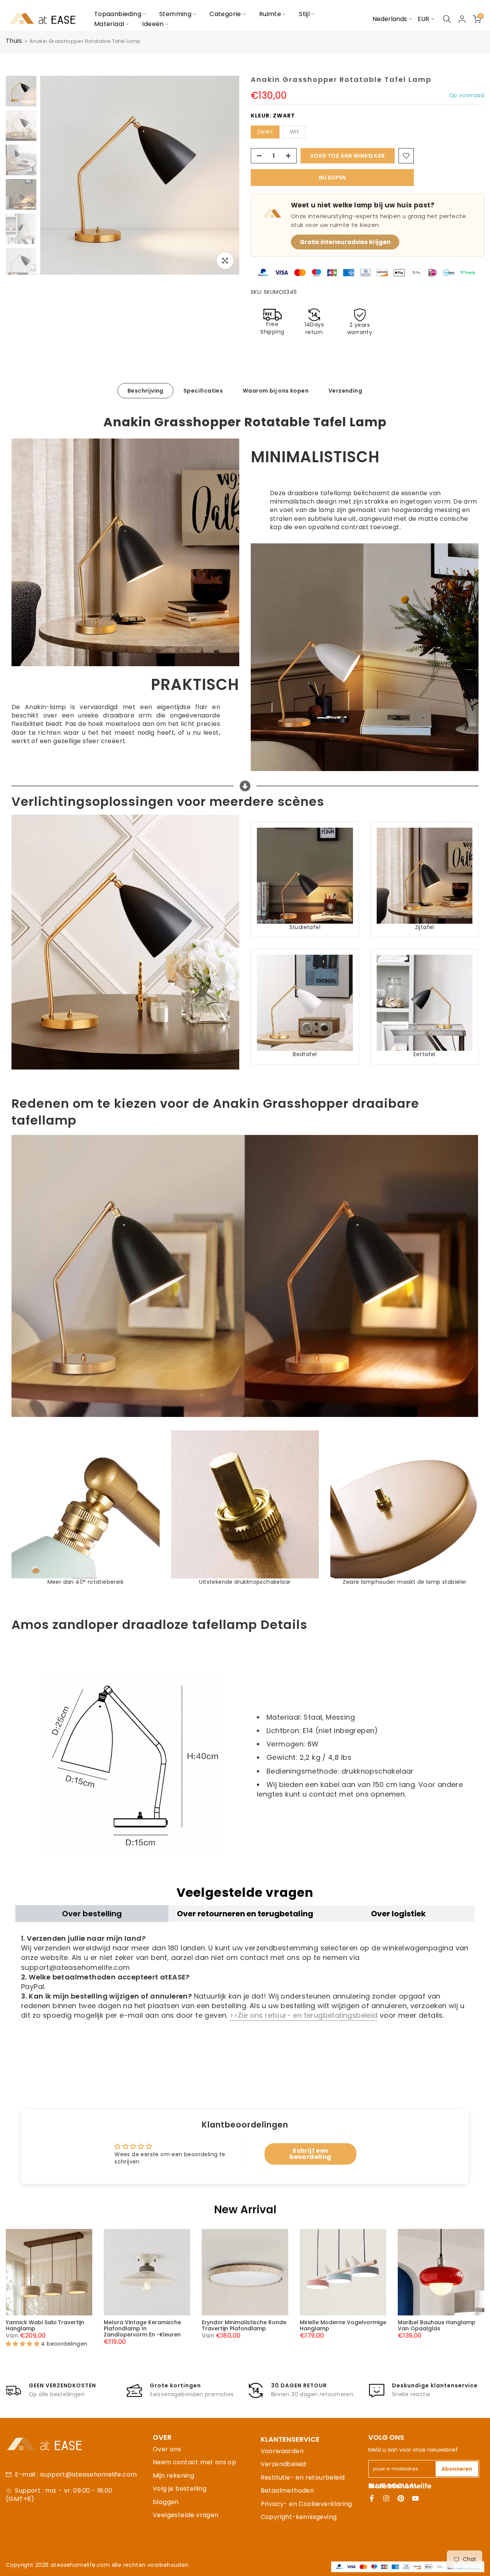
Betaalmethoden (287, 2490)
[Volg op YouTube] (415, 2498)
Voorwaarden (282, 2451)
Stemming (175, 14)
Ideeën (153, 24)
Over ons (167, 2449)
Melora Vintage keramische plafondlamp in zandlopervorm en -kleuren (142, 2328)
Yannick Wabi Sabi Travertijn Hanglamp (45, 2325)
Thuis (14, 41)
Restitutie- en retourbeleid (303, 2477)
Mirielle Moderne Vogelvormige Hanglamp (343, 2325)
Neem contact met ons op (194, 2462)
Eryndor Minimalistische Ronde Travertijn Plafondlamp (244, 2325)
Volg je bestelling (180, 2489)
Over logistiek (398, 1914)
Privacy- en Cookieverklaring (306, 2504)
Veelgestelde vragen (186, 2515)
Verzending (345, 390)
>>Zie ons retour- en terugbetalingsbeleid (304, 2015)
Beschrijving (145, 390)
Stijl (304, 14)
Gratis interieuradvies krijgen (345, 242)
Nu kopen (332, 178)
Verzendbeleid (283, 2464)
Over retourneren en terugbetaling (245, 1914)
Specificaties (203, 390)
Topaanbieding (118, 14)
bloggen (166, 2502)
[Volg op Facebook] (372, 2498)
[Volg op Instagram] (386, 2498)
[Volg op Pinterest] (401, 2498)
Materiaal (109, 24)
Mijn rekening (173, 2476)
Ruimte (270, 14)
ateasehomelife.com (81, 2565)
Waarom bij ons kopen (276, 390)
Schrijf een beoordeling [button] (310, 2154)
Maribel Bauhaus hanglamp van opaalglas (437, 2325)
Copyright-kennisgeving (299, 2517)
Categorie (225, 14)
